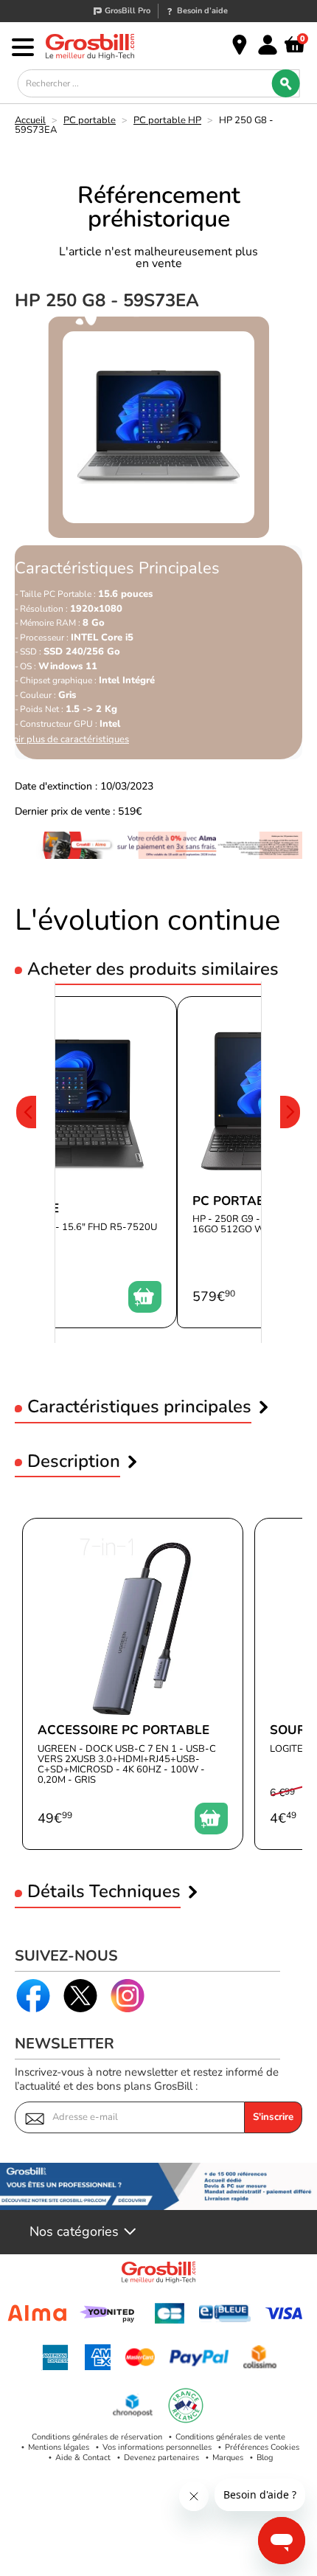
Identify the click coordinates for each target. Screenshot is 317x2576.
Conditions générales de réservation (97, 2437)
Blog (265, 2458)
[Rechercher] (285, 83)
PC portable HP (167, 120)
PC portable (90, 120)
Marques (228, 2458)
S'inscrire (273, 2117)
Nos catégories (74, 2232)
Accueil (30, 120)
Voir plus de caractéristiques (68, 740)
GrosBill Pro (128, 11)
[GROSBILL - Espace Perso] (268, 45)
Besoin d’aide (202, 11)
